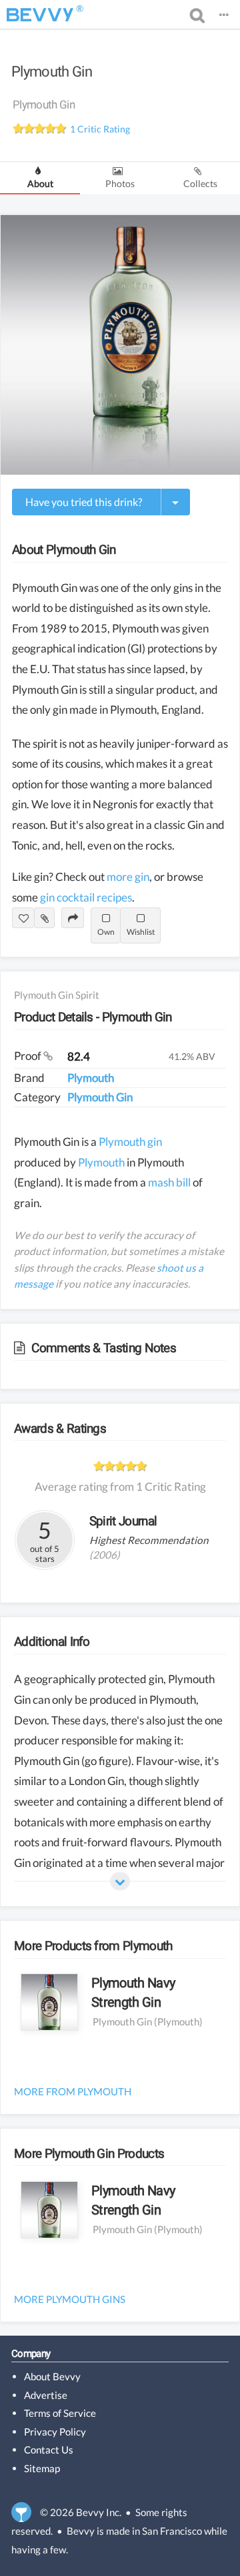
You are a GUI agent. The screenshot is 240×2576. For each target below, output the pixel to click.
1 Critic (100, 129)
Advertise (46, 2395)
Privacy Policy (55, 2432)
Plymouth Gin (52, 72)
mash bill (169, 1182)
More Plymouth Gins (70, 2299)
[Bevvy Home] (40, 15)
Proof (29, 1056)
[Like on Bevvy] (23, 917)
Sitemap (42, 2468)
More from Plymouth (73, 2091)
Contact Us (49, 2449)
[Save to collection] (44, 917)
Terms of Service (60, 2413)
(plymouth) (178, 2021)
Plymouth (91, 1078)
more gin (128, 877)
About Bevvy (52, 2376)
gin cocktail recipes (86, 897)
